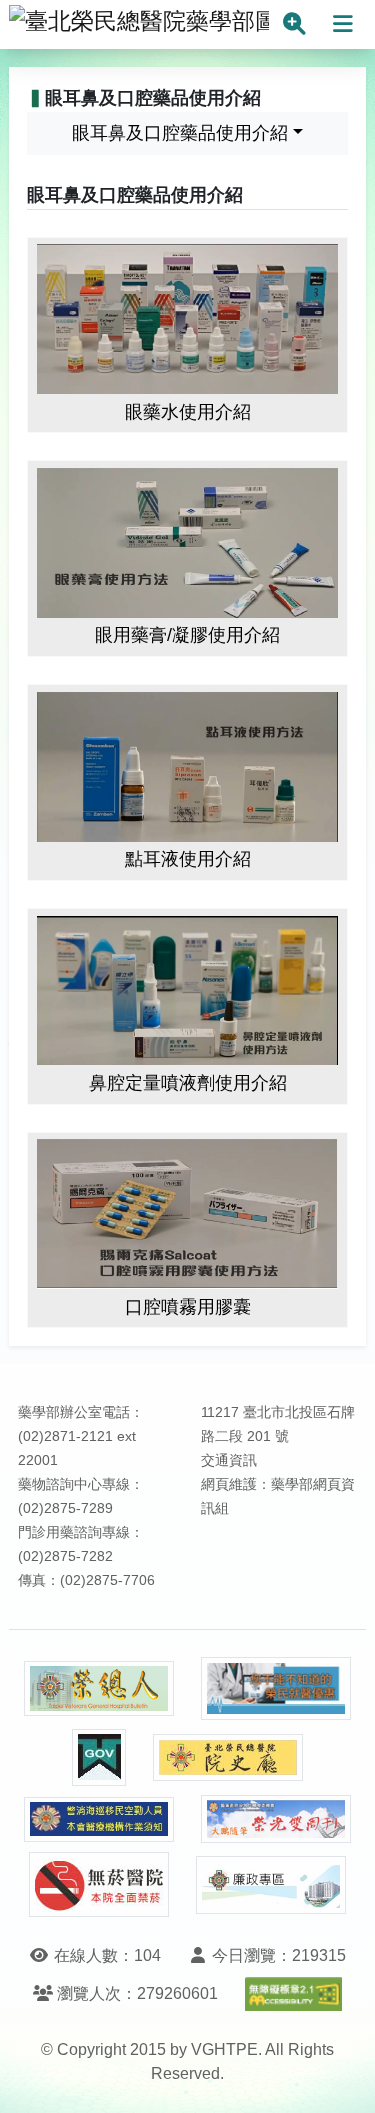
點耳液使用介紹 (188, 859)
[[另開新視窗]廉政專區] (271, 1885)
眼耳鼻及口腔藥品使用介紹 (180, 133)
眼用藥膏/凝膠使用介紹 (187, 635)
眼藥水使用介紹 (188, 412)
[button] (341, 2077)
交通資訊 (229, 1460)
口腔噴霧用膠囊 (188, 1307)
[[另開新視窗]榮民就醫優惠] (276, 1688)
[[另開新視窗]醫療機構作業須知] (99, 1819)
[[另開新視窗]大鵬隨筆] (276, 1819)
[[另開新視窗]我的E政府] (99, 1757)
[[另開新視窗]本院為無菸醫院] (99, 1884)
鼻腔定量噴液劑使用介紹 (188, 1083)
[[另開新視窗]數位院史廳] (228, 1757)
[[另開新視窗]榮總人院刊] (99, 1689)
